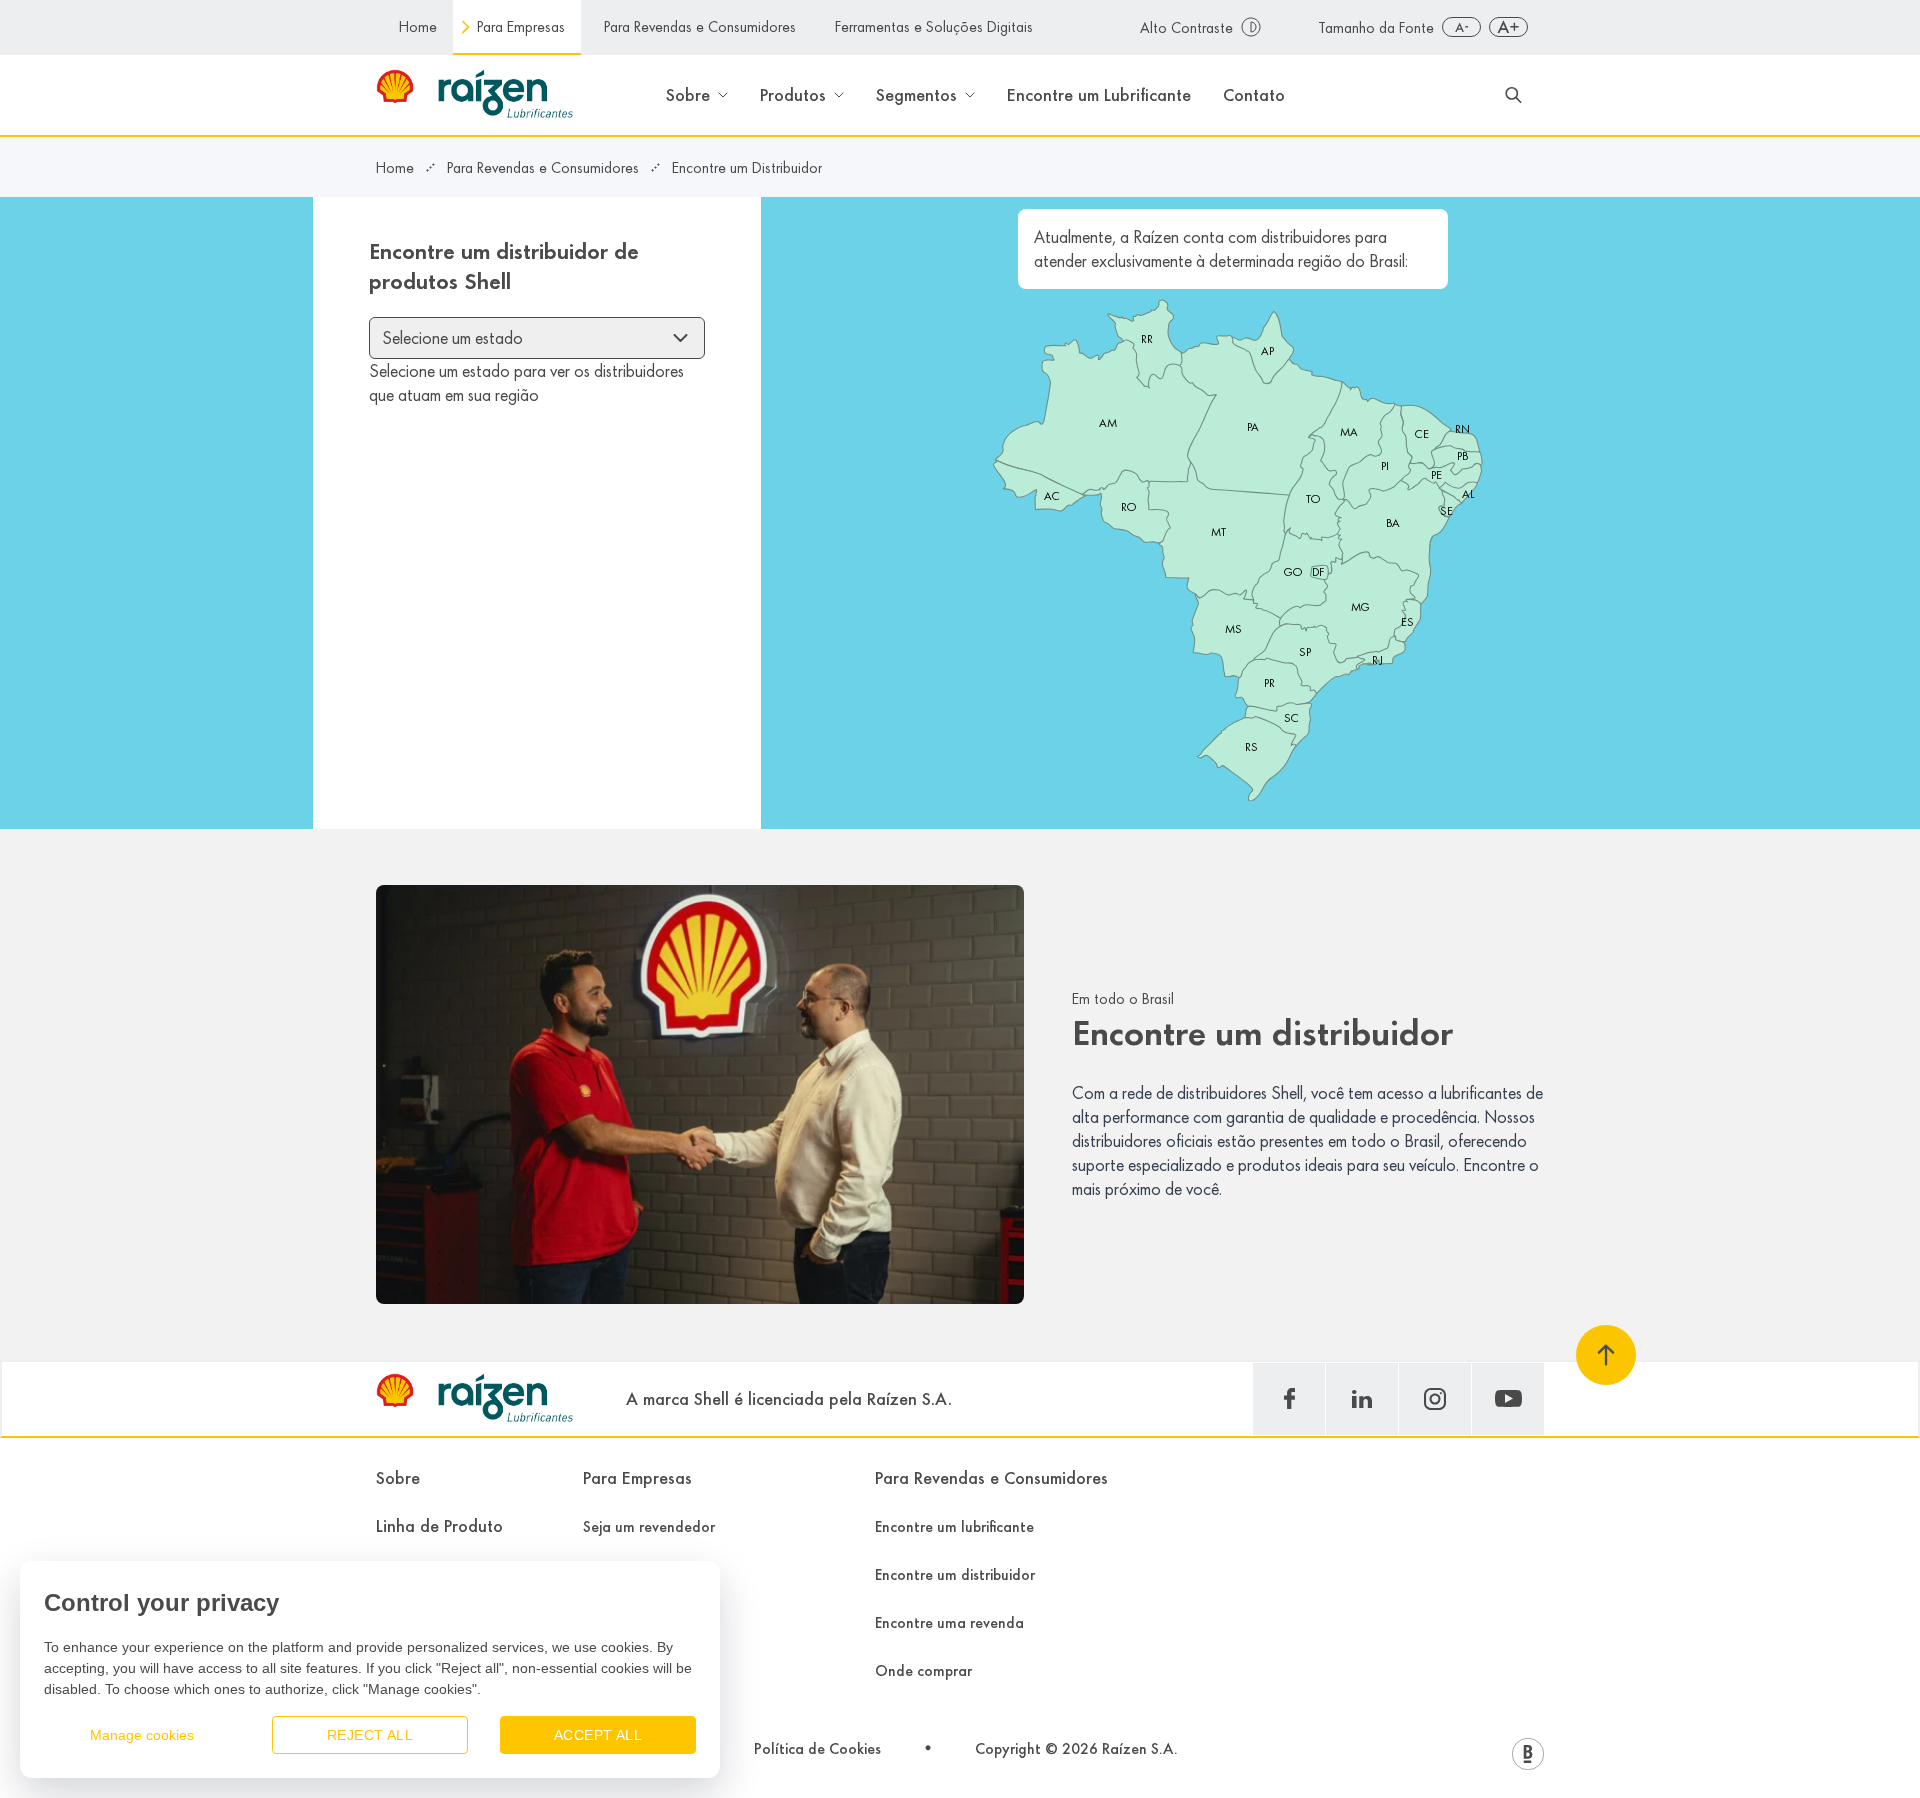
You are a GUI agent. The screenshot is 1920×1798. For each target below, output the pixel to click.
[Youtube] (1508, 1399)
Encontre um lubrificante (954, 1526)
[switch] (1213, 27)
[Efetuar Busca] (1513, 95)
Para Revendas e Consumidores (700, 26)
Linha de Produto (439, 1526)
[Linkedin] (1362, 1399)
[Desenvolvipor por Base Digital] (1528, 1754)
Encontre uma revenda (949, 1622)
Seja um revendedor (649, 1526)
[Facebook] (1289, 1399)
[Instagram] (1435, 1399)
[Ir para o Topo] (1606, 1355)
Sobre (398, 1478)
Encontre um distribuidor (955, 1574)
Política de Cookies (817, 1748)
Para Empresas (521, 26)
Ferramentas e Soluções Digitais (934, 26)
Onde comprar (923, 1670)
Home (418, 26)
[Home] (481, 1399)
